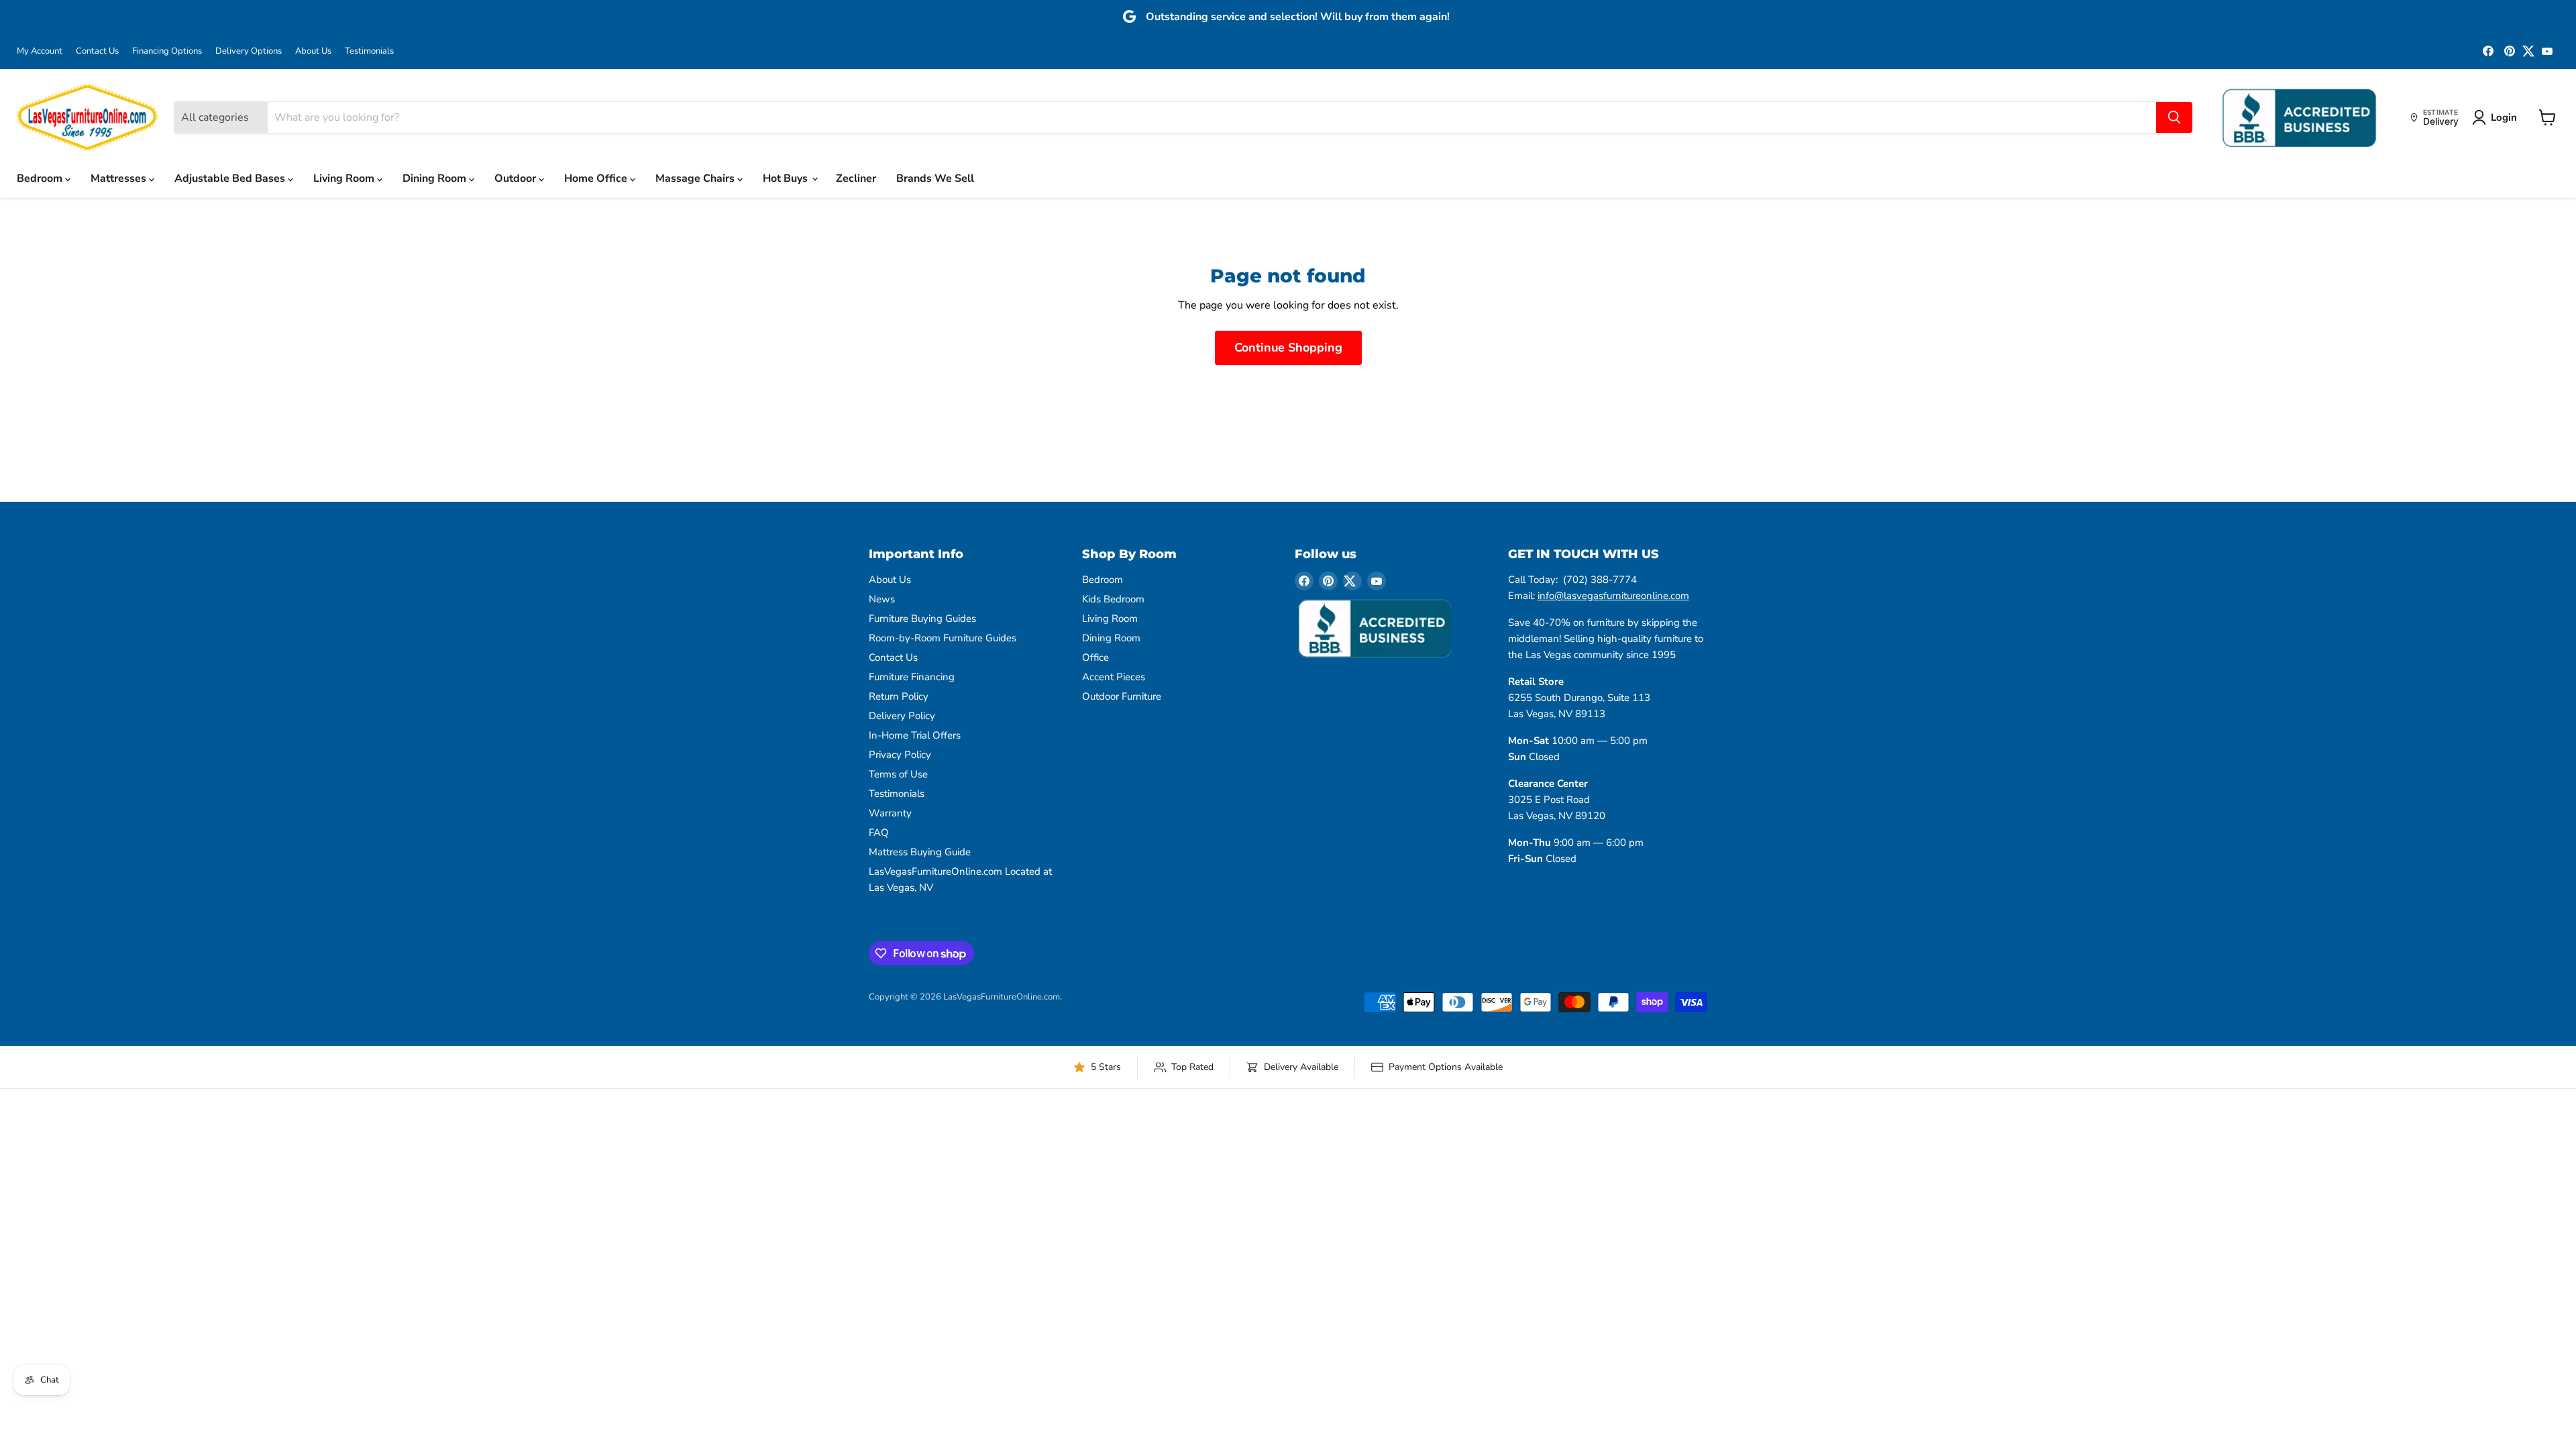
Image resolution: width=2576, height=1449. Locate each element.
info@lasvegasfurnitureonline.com (1613, 596)
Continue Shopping (1288, 347)
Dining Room (436, 178)
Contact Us (97, 51)
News (882, 599)
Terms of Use (898, 774)
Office (1095, 657)
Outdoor (517, 178)
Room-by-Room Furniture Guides (943, 638)
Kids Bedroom (1113, 599)
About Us (313, 51)
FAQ (879, 833)
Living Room (345, 178)
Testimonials (369, 51)
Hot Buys (787, 178)
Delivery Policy (902, 716)
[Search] (2174, 117)
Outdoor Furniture (1122, 696)
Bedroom (41, 178)
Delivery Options (249, 51)
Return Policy (899, 696)
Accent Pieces (1114, 677)
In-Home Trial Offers (915, 735)
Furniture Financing (912, 677)
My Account (40, 51)
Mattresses (120, 178)
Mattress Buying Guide (920, 852)
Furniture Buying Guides (922, 619)
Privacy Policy (900, 755)
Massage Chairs (696, 178)
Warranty (890, 813)
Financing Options (167, 51)
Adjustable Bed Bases (231, 178)
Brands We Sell (935, 178)
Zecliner (856, 178)
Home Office (597, 178)
